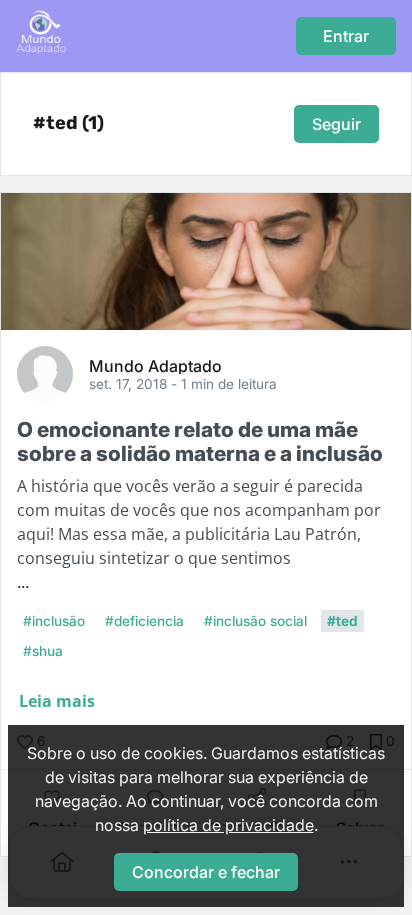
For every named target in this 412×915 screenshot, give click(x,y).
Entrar (346, 36)
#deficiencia (144, 621)
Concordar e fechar (206, 872)
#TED (342, 621)
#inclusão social (255, 621)
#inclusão (54, 621)
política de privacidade (228, 825)
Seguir (336, 124)
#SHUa (43, 651)
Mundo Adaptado (155, 365)
